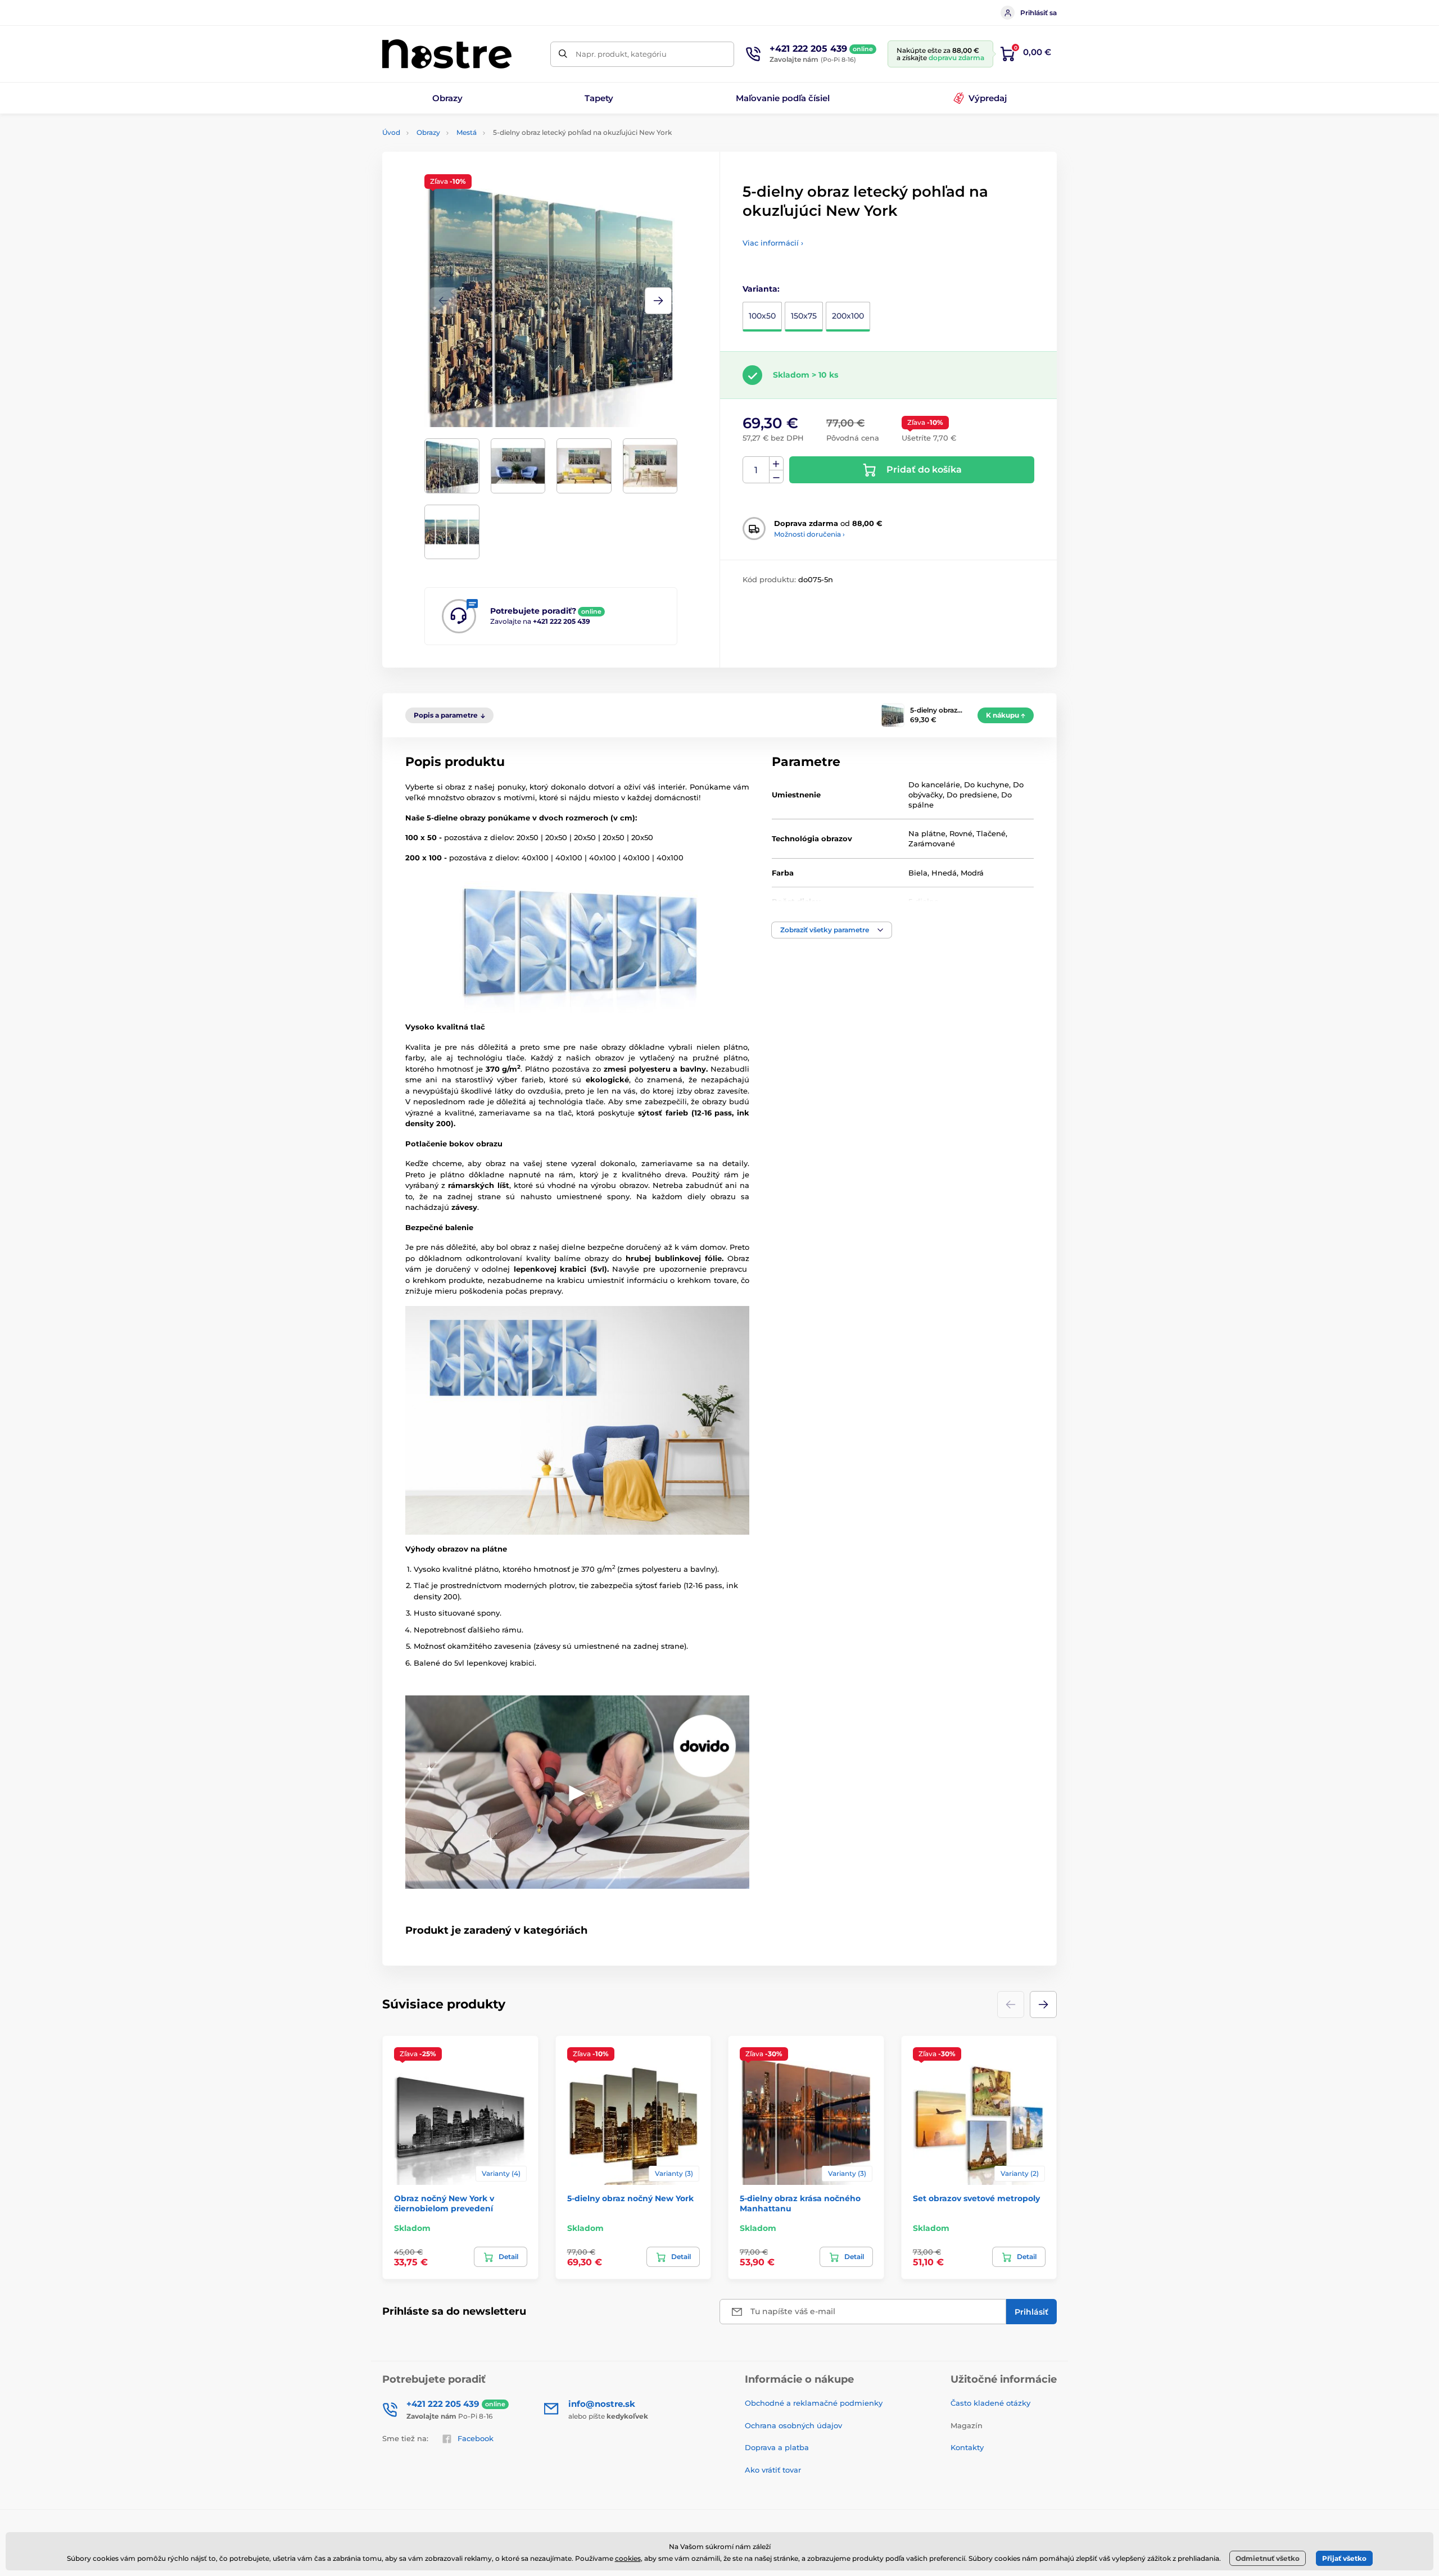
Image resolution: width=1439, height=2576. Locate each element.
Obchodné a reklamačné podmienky (814, 2403)
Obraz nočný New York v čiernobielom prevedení (444, 2203)
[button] (658, 301)
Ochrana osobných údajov (793, 2425)
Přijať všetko (1344, 2558)
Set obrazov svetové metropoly (976, 2198)
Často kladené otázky (990, 2403)
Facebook (476, 2438)
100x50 (762, 316)
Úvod (391, 132)
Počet (756, 470)
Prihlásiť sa (1038, 13)
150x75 (804, 316)
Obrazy (428, 132)
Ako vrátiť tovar (773, 2470)
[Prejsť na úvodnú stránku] (447, 54)
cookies (628, 2558)
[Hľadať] (563, 54)
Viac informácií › (773, 243)
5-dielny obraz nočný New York (630, 2198)
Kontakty (967, 2447)
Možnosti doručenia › (809, 534)
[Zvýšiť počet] (776, 464)
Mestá (467, 132)
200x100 (848, 316)
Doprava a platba (777, 2447)
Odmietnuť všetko (1268, 2558)
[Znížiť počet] (776, 477)
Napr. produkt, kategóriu (621, 54)
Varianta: (761, 289)
